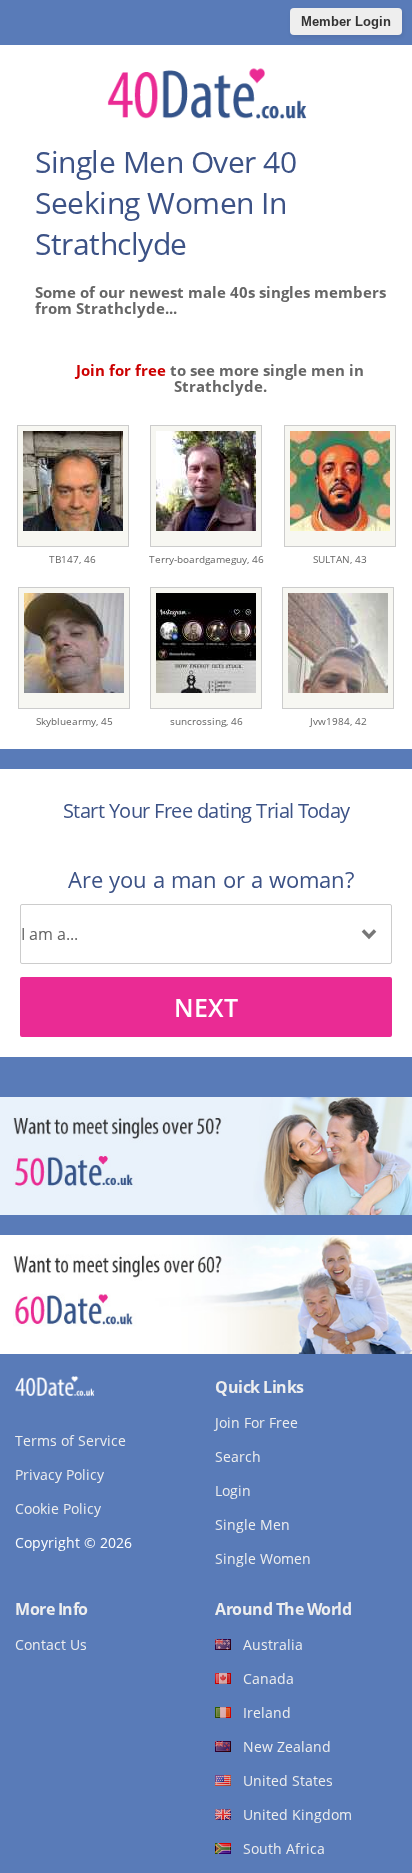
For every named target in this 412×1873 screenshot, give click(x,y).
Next (206, 1007)
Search (238, 1456)
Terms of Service (70, 1440)
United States (288, 1780)
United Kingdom (297, 1814)
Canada (268, 1678)
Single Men (252, 1524)
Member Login (346, 21)
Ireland (267, 1712)
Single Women (263, 1558)
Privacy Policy (59, 1474)
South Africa (284, 1848)
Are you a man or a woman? (211, 879)
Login (233, 1490)
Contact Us (51, 1644)
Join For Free (256, 1422)
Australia (273, 1644)
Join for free (121, 370)
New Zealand (287, 1746)
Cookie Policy (58, 1508)
